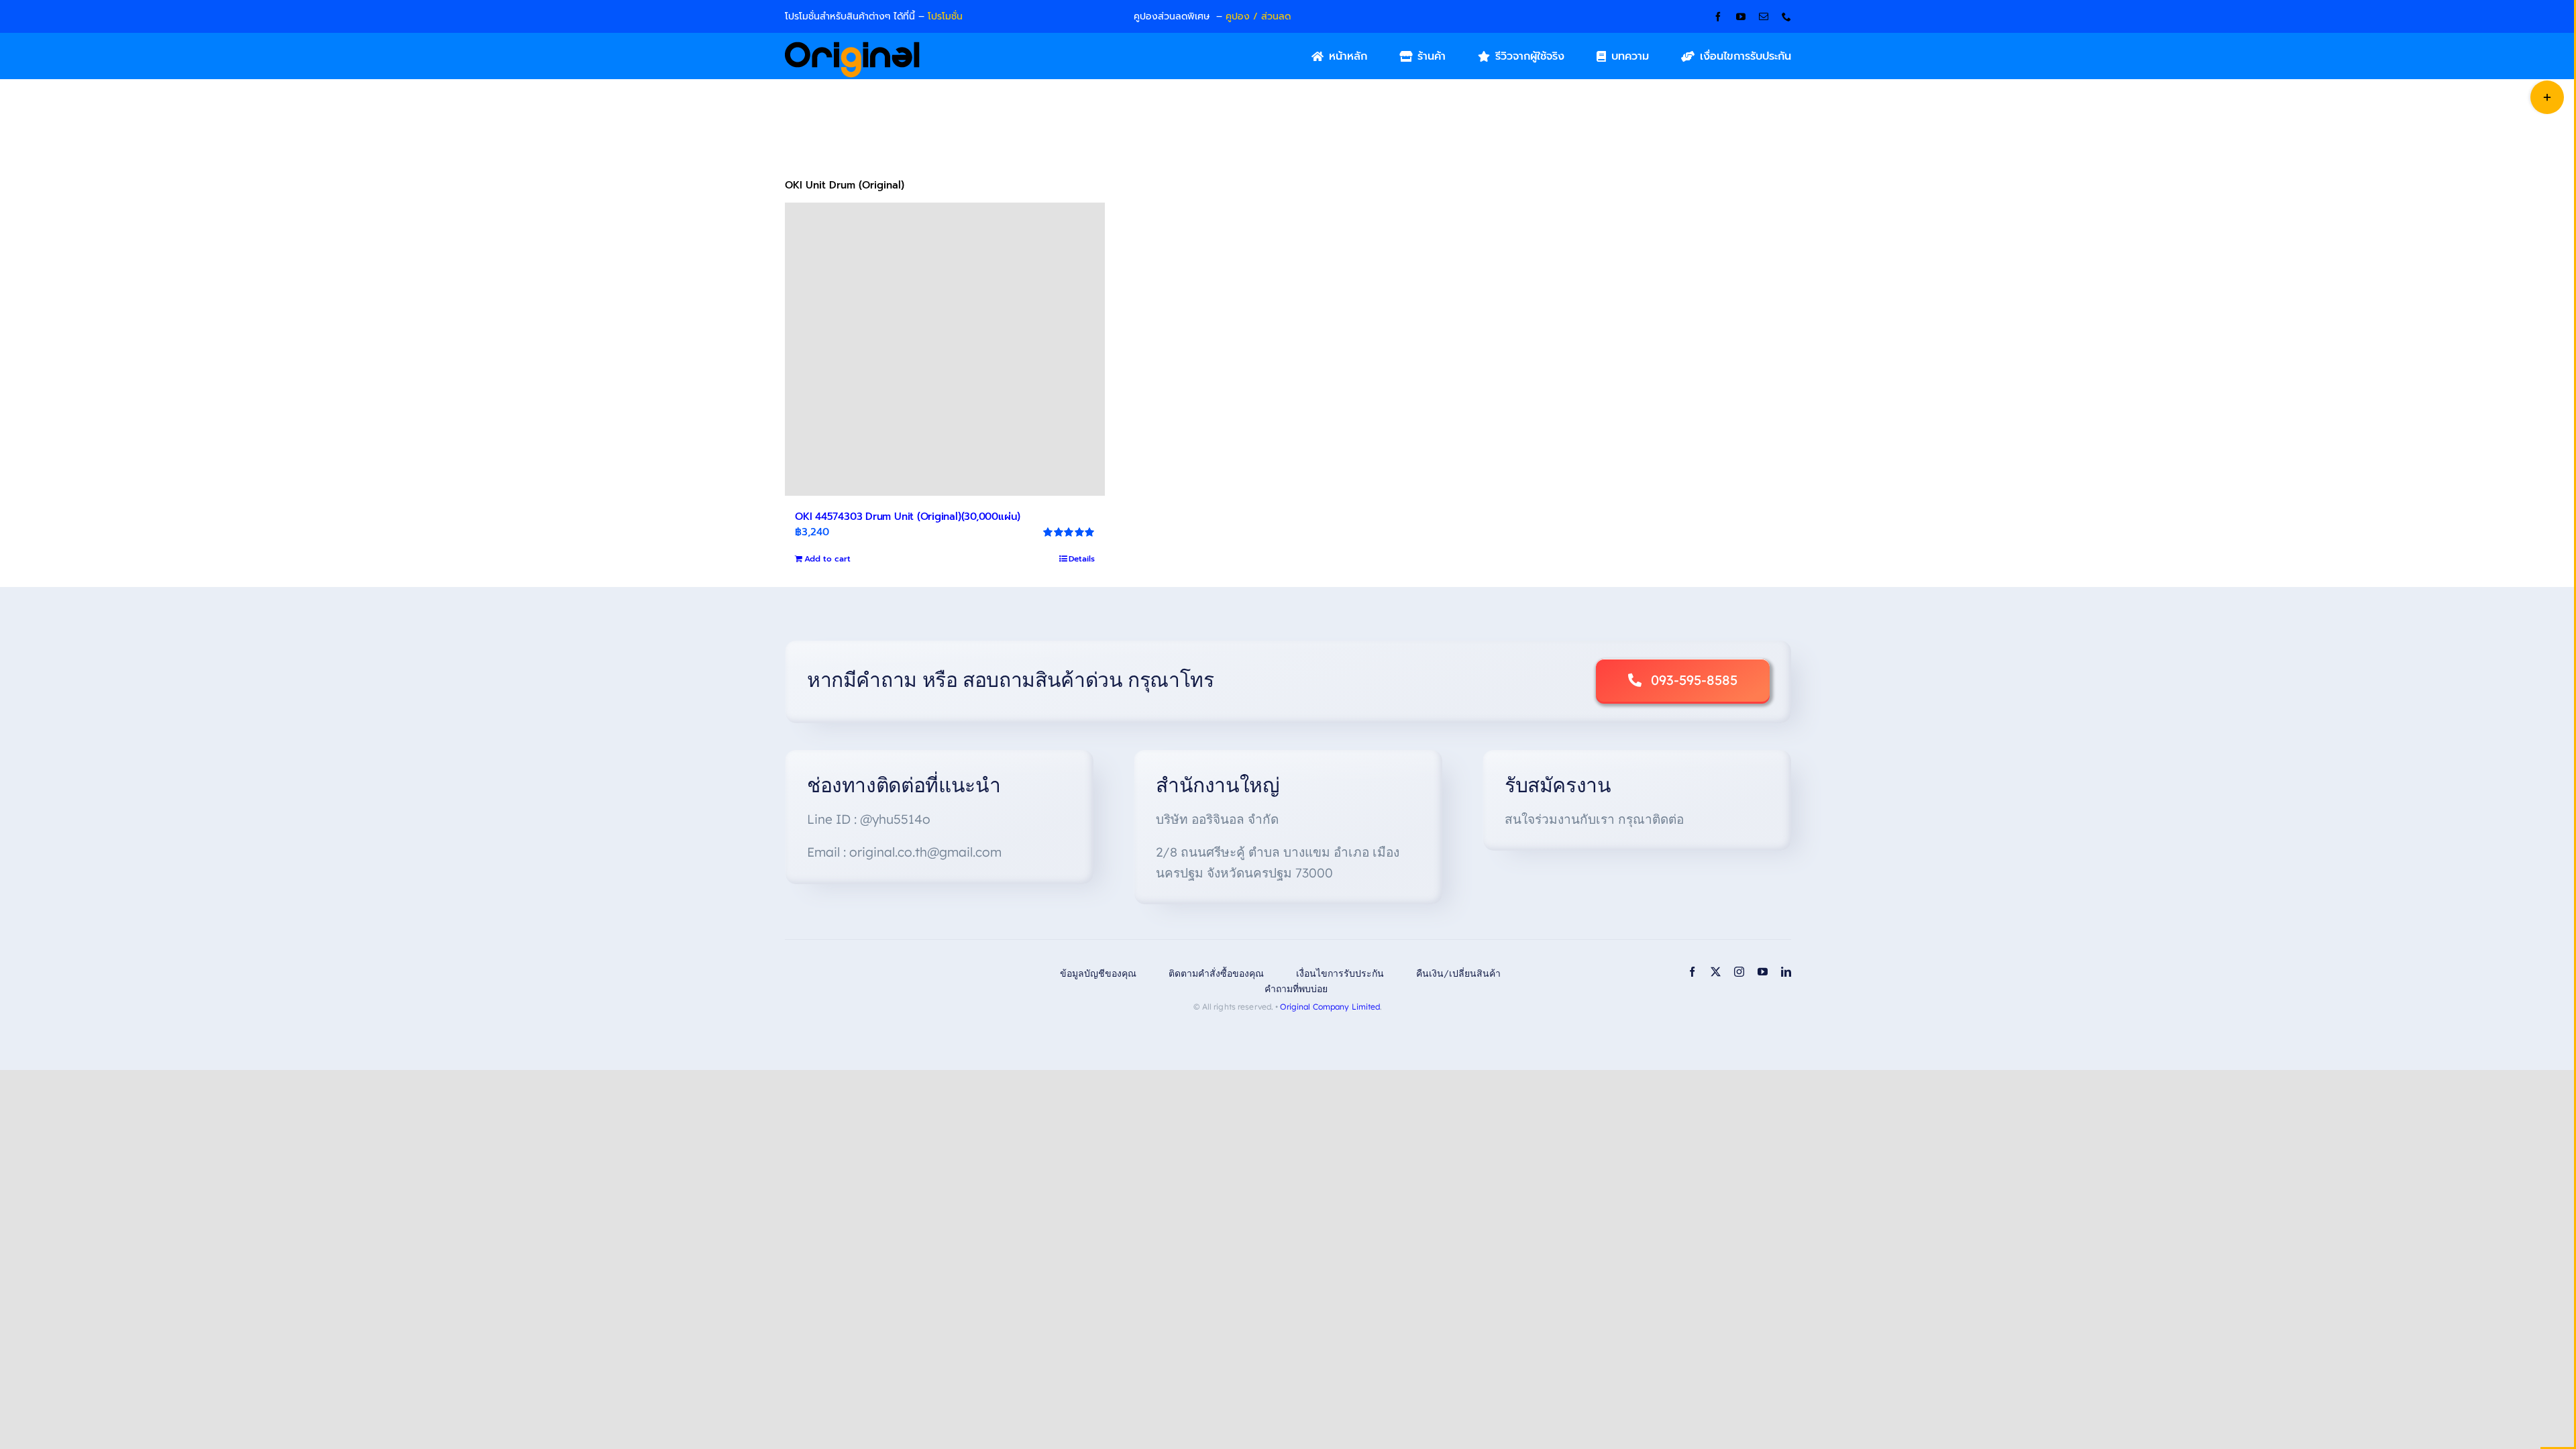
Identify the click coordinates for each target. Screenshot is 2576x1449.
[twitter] (1716, 972)
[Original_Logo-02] (852, 46)
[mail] (1764, 17)
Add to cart (827, 559)
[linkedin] (1786, 972)
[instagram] (1739, 972)
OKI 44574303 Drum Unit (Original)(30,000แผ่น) (908, 517)
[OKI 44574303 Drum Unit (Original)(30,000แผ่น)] (945, 349)
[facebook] (1718, 17)
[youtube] (1741, 17)
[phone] (1786, 17)
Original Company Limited (1330, 1007)
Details (1082, 559)
